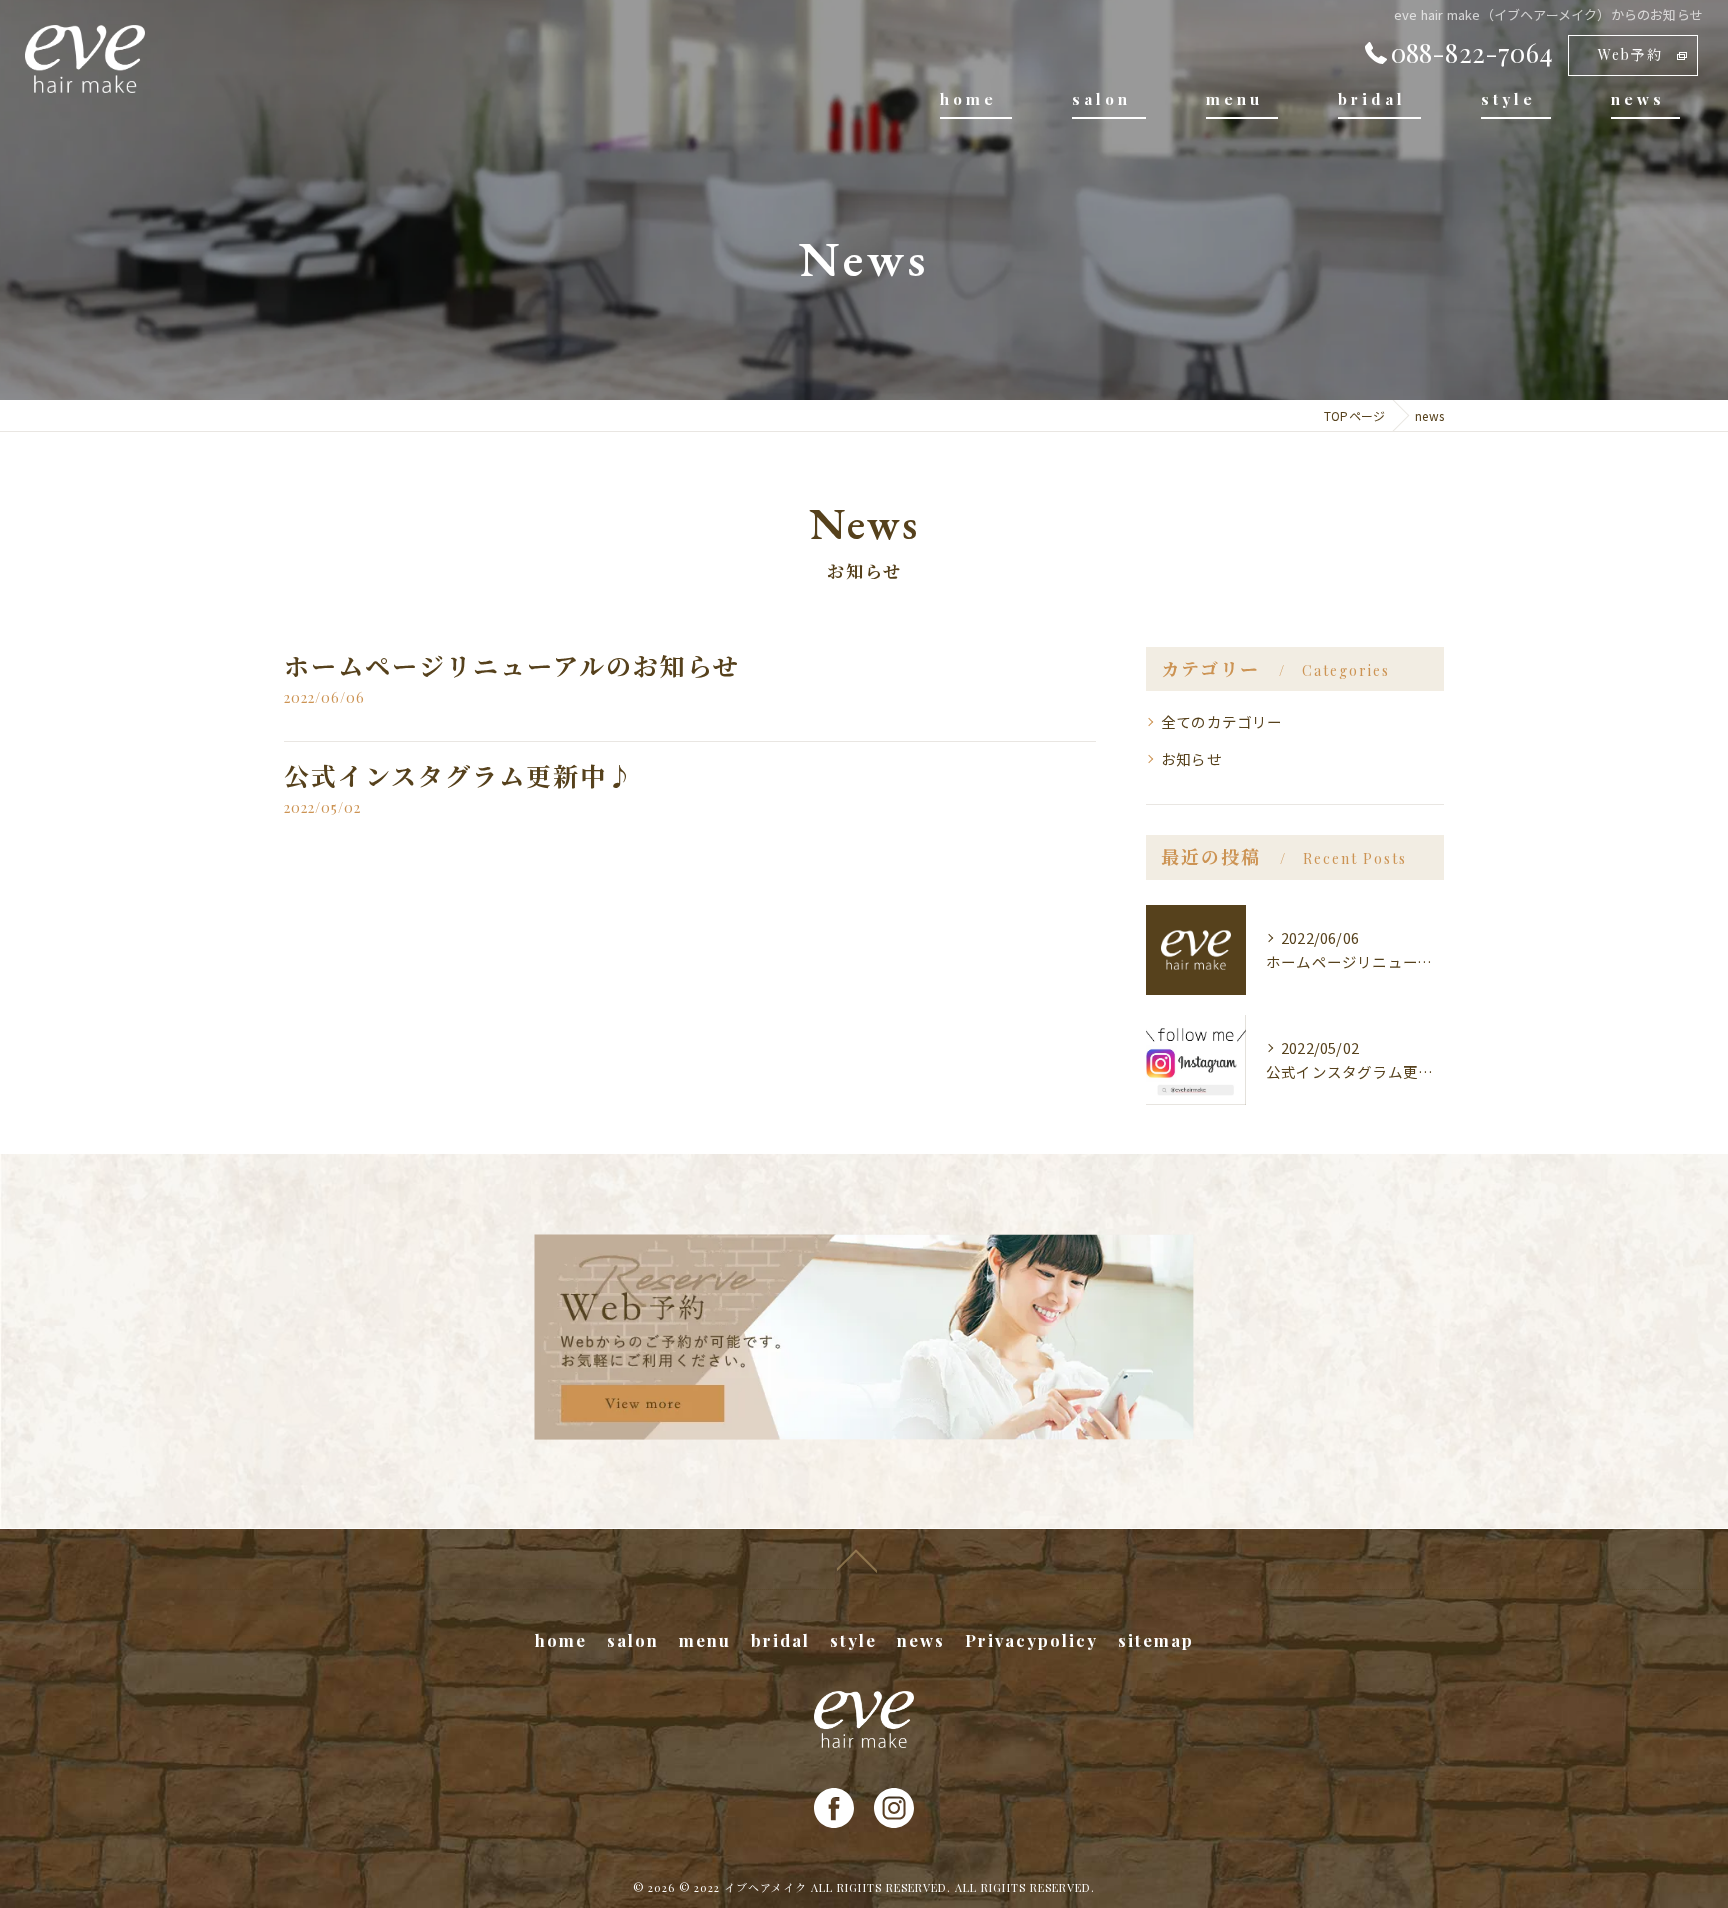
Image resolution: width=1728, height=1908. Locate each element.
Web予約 (1630, 54)
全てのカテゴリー (1222, 721)
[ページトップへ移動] (857, 1559)
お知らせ (1191, 758)
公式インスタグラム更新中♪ (459, 775)
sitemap (1156, 1640)
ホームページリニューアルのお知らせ (512, 665)
